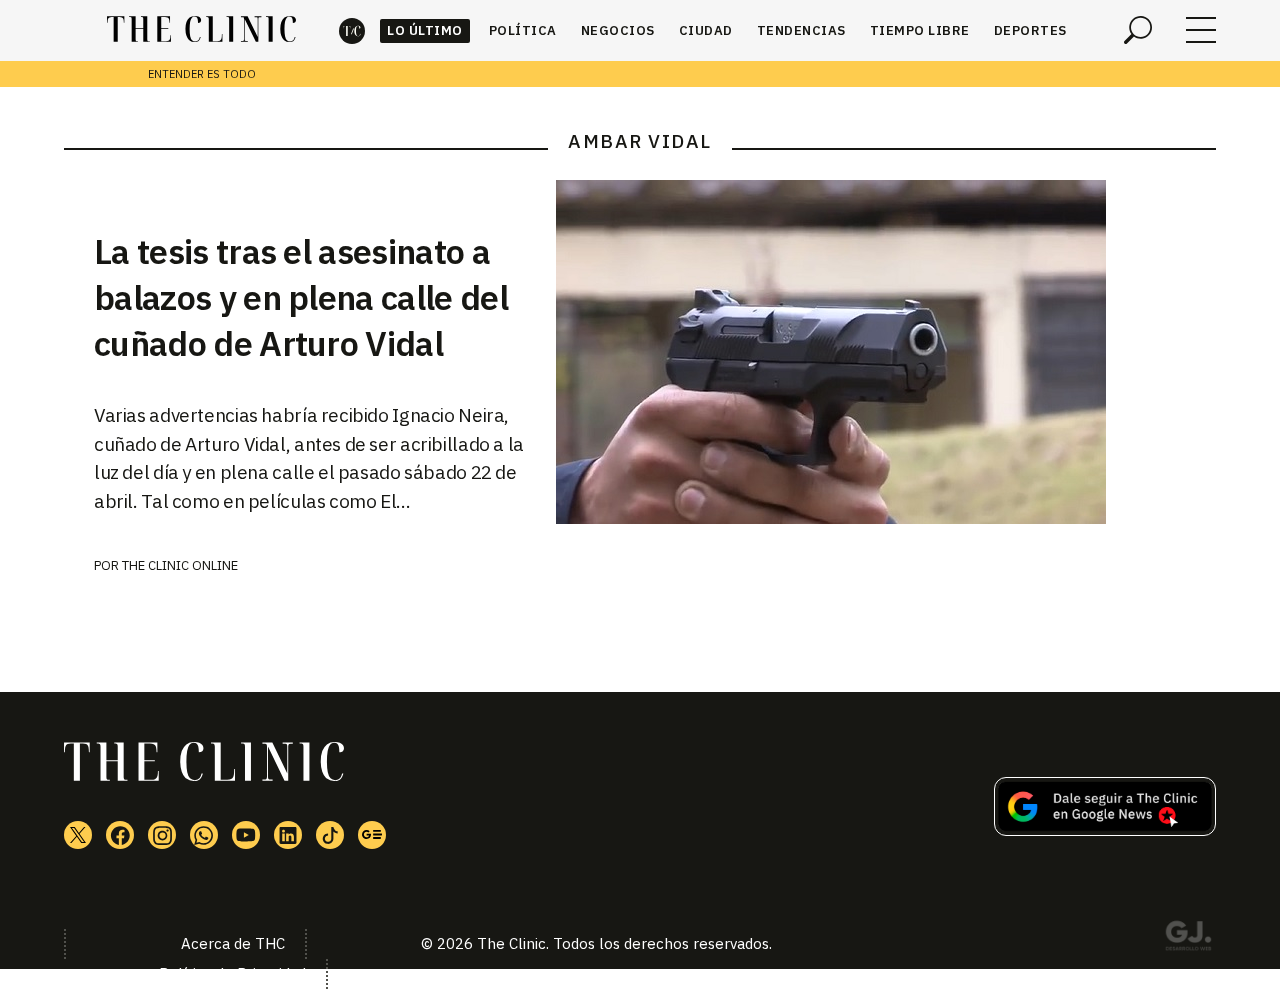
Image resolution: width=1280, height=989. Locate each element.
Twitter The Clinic (78, 835)
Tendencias (801, 30)
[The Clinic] (201, 30)
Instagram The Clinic (162, 835)
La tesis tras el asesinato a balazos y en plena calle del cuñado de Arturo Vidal (301, 297)
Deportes (1030, 30)
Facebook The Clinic (120, 835)
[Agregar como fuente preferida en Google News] (1105, 830)
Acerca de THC (233, 943)
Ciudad (706, 30)
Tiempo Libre (920, 30)
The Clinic (352, 30)
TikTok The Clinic (330, 835)
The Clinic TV (246, 835)
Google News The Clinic (372, 835)
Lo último (425, 30)
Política (523, 30)
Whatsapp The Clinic (204, 835)
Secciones (1201, 30)
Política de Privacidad (232, 973)
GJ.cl (1188, 939)
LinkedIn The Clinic (288, 835)
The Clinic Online (180, 565)
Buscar (1138, 30)
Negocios (618, 30)
